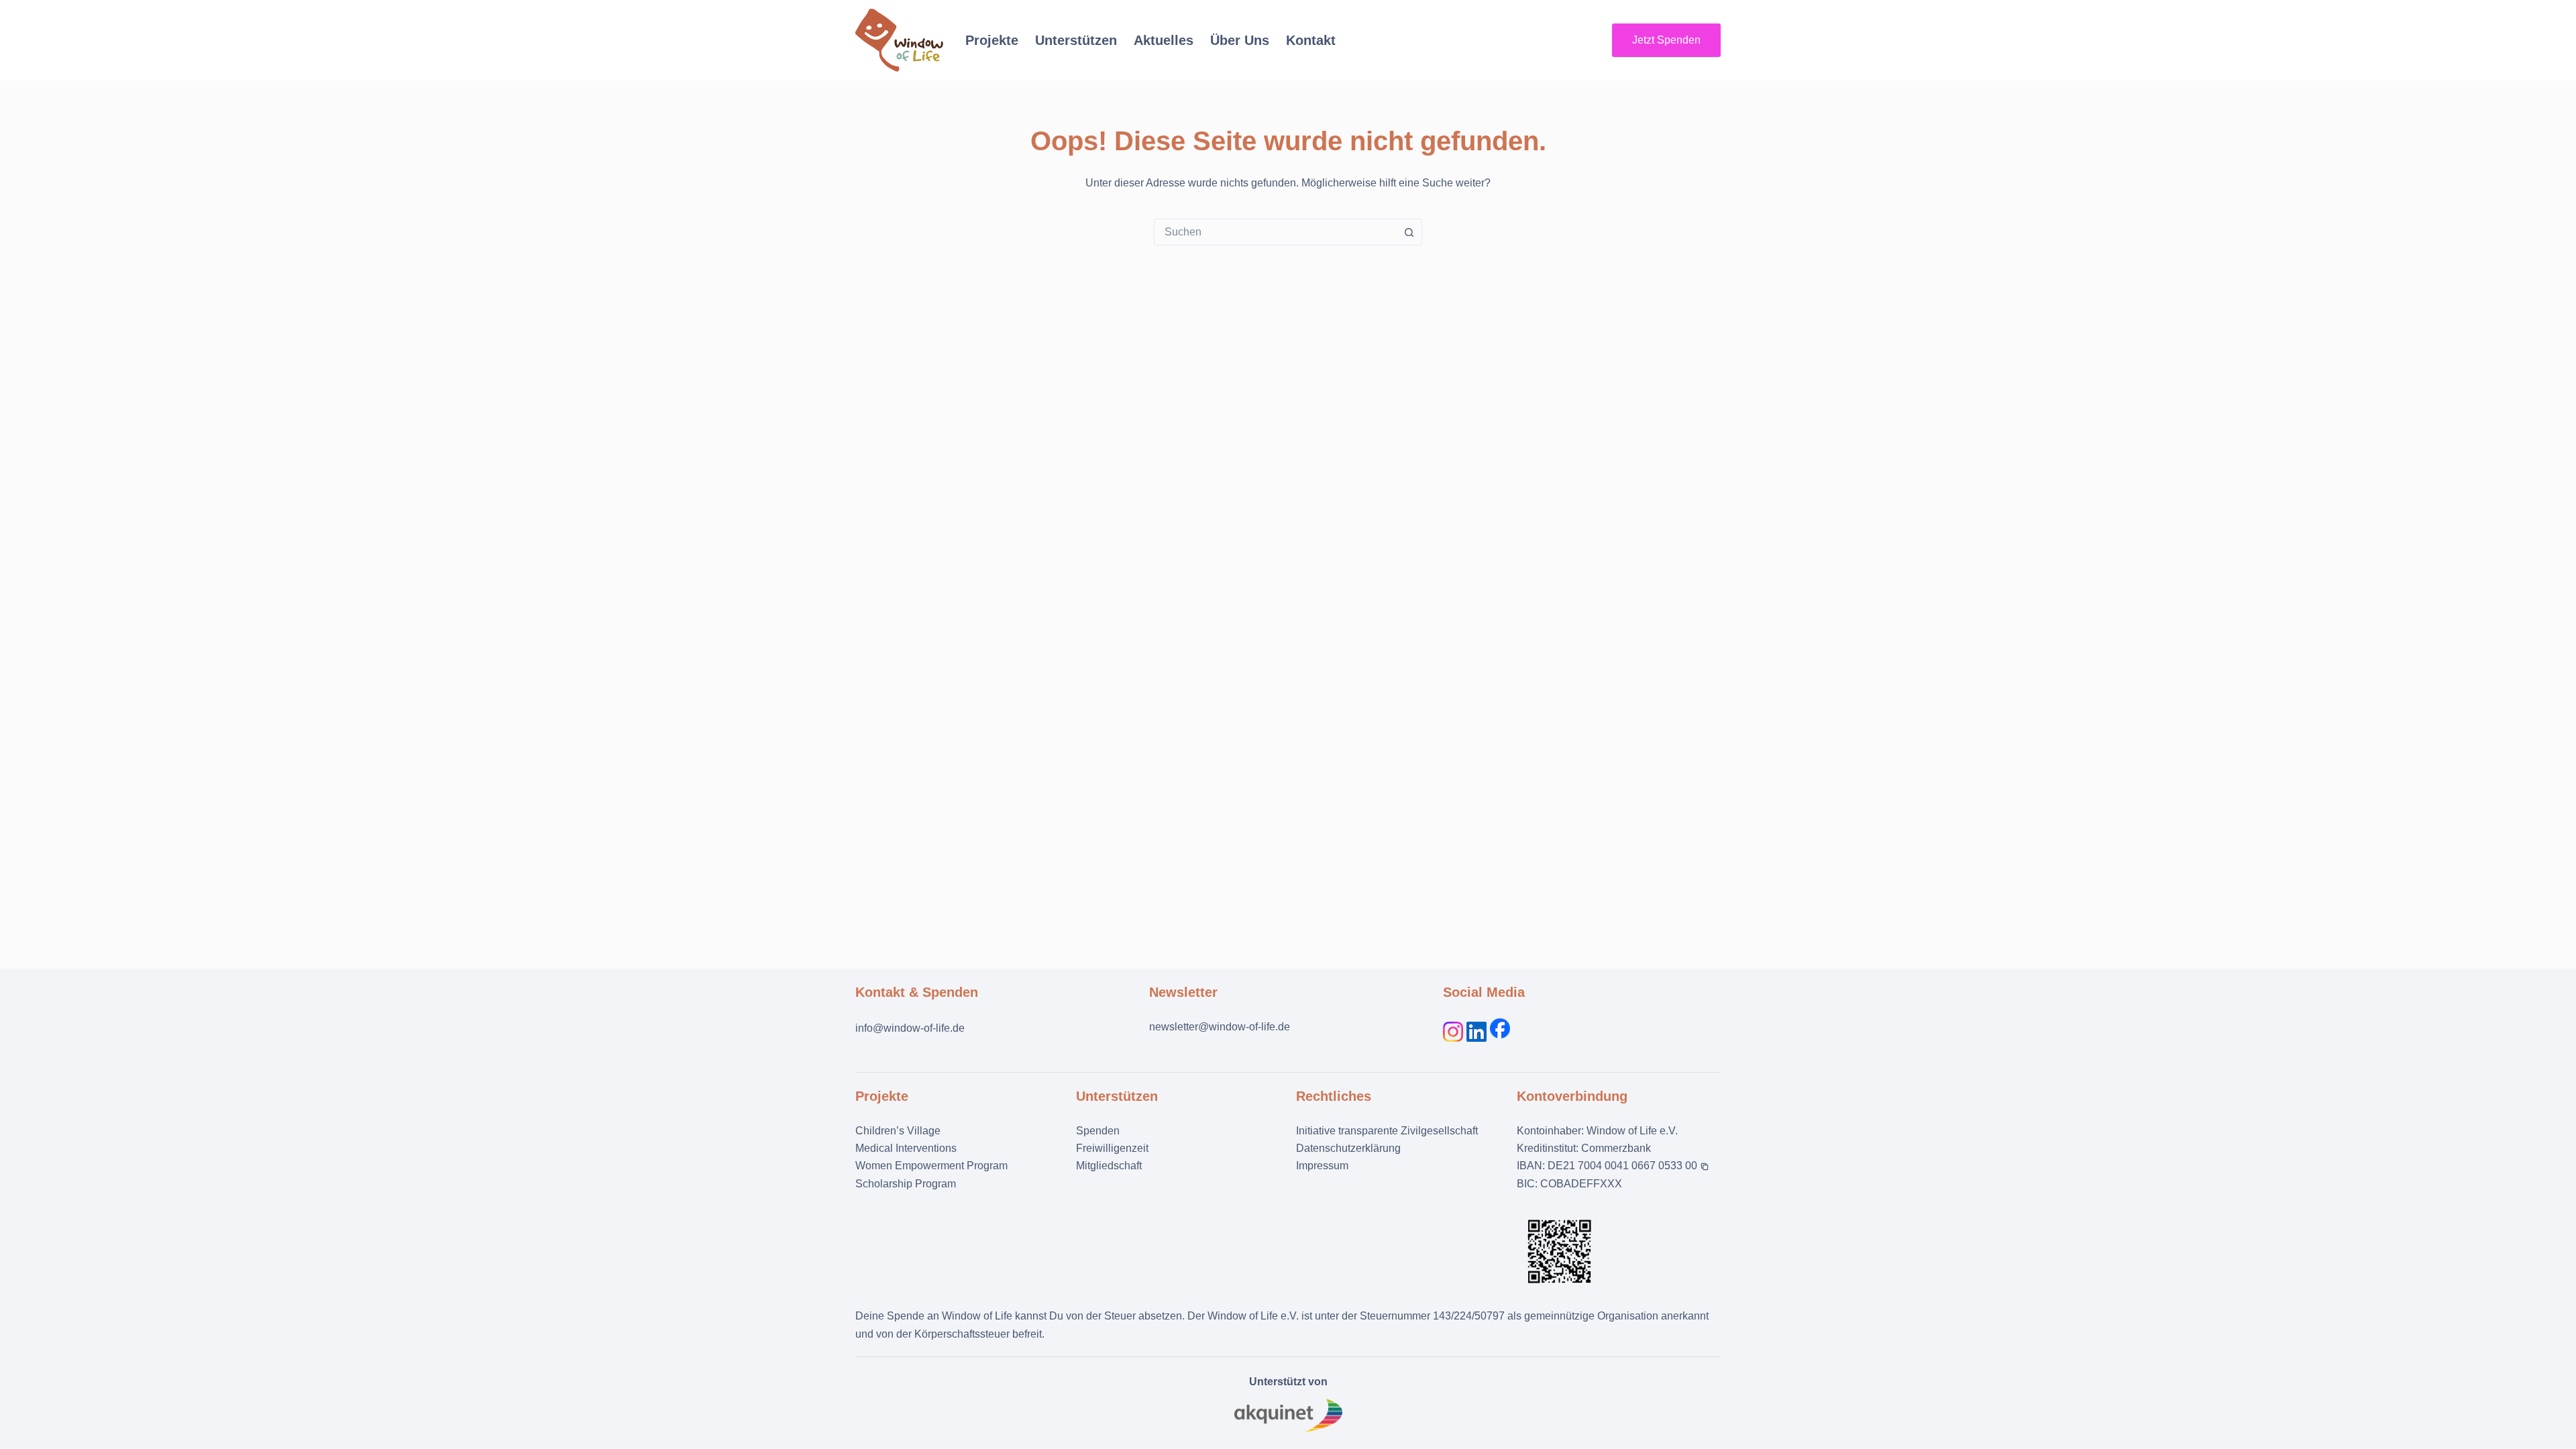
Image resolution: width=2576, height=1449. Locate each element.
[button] (1628, 1166)
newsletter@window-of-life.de (1220, 1027)
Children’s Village (898, 1131)
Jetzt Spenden (1666, 40)
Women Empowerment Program (931, 1166)
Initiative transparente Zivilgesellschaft (1387, 1131)
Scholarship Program (906, 1184)
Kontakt (1311, 40)
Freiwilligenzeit (1112, 1148)
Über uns (1240, 40)
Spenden (1098, 1131)
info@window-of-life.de (910, 1028)
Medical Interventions (906, 1148)
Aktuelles (1164, 40)
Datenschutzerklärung (1348, 1148)
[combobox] (1275, 232)
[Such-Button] (1409, 232)
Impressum (1322, 1166)
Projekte (992, 40)
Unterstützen (1076, 40)
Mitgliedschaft (1109, 1166)
